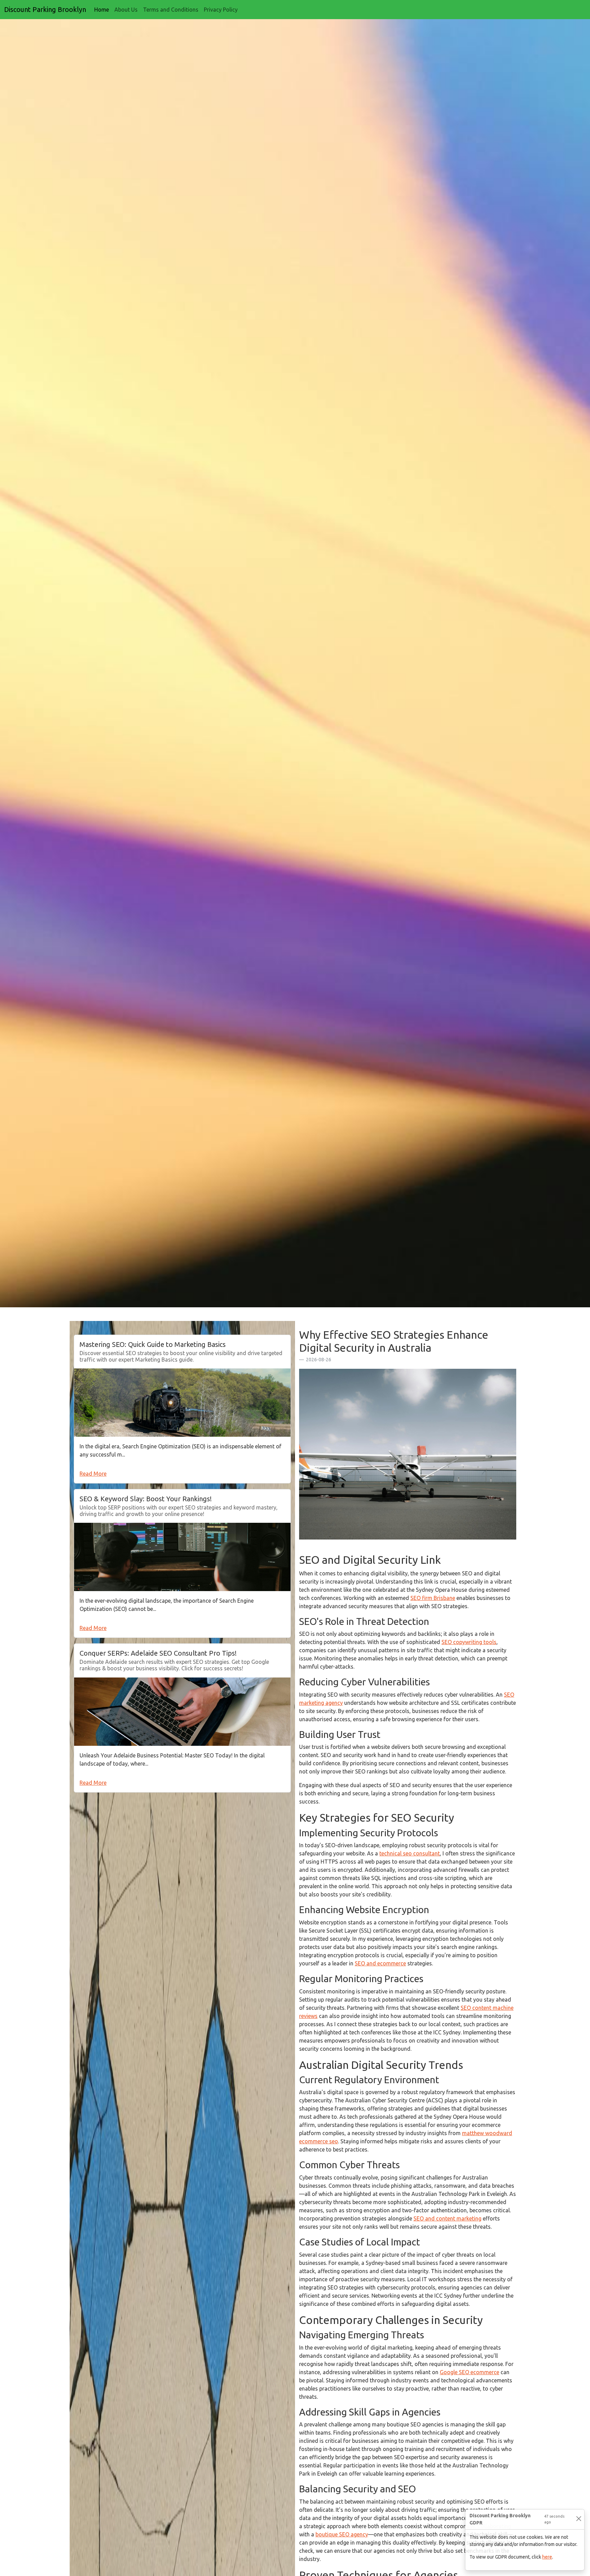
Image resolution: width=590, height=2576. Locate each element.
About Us (126, 10)
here (547, 2557)
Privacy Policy (221, 10)
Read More (93, 1474)
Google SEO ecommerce (469, 2372)
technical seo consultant (410, 1853)
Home (103, 9)
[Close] (579, 2519)
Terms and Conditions (171, 10)
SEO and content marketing (447, 2218)
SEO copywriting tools (469, 1642)
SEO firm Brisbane (433, 1598)
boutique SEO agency (342, 2534)
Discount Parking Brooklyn (45, 9)
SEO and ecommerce (380, 1963)
